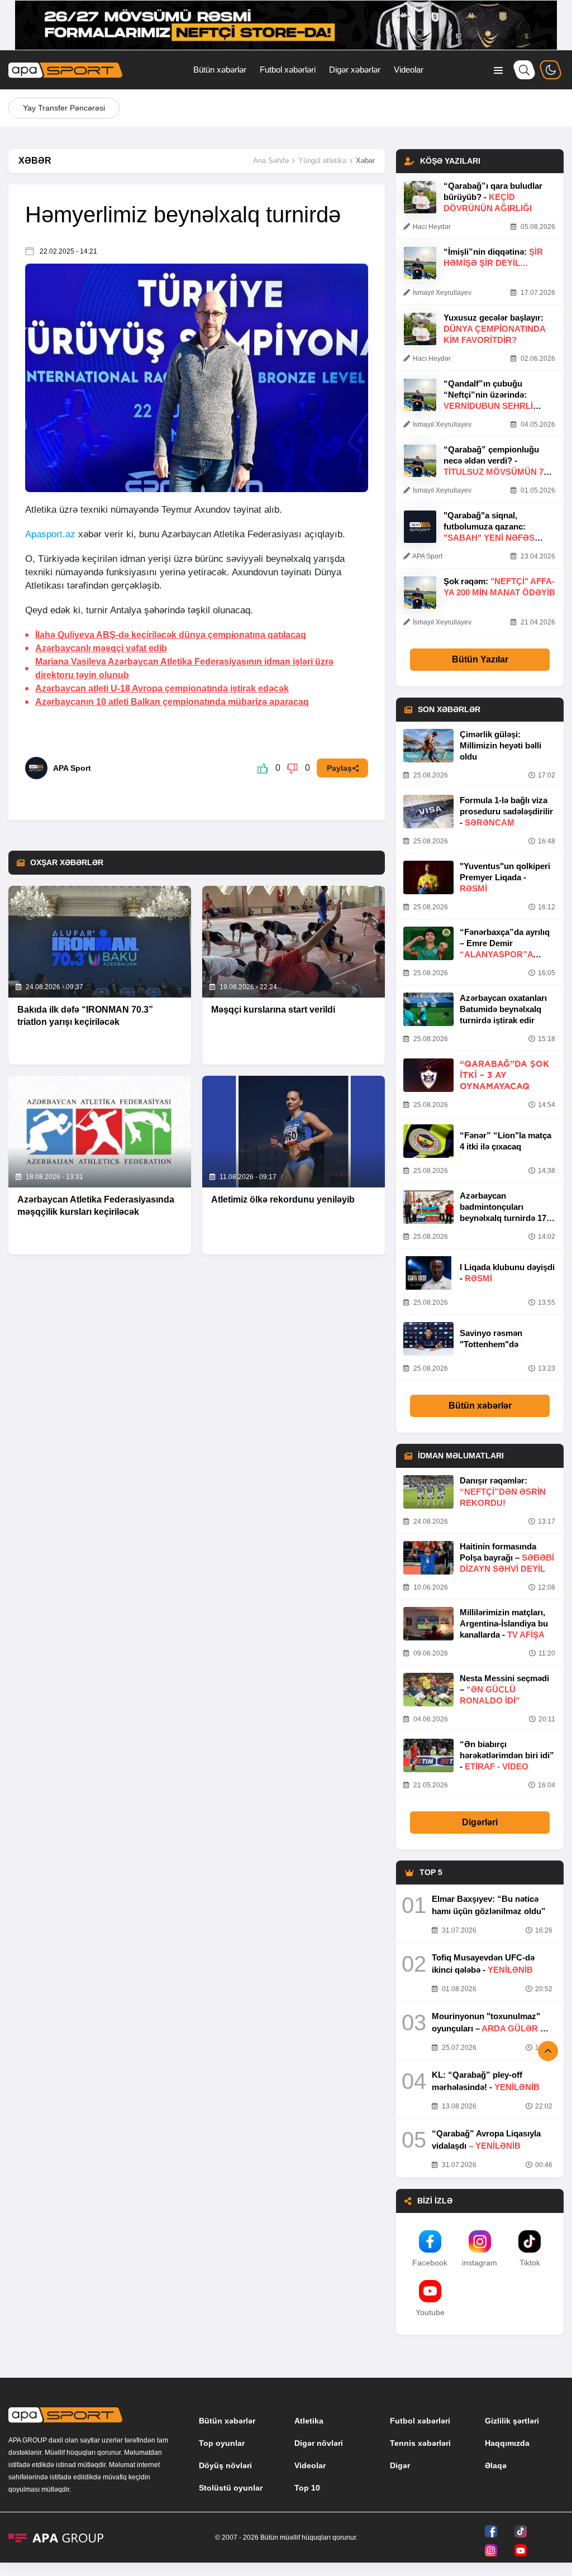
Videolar (409, 70)
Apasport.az (50, 534)
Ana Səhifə (271, 161)
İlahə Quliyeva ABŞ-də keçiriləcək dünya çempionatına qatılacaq (171, 635)
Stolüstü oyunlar (231, 2488)
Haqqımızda (507, 2443)
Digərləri (480, 1822)
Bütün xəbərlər (220, 70)
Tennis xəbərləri (420, 2443)
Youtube (430, 2312)
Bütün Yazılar (480, 659)
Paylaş (339, 768)
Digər (400, 2465)
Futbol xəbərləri (288, 70)
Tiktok (530, 2263)
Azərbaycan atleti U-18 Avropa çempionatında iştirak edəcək (162, 688)
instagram (480, 2263)
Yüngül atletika (322, 161)
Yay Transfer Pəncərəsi (64, 108)
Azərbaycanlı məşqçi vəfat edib (101, 648)
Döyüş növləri (225, 2465)
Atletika (309, 2421)
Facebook (430, 2263)
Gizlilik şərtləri (512, 2421)
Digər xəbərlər (355, 70)
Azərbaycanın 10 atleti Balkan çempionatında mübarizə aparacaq (172, 702)
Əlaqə (496, 2465)
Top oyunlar (222, 2443)
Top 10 (307, 2488)
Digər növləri (319, 2443)
